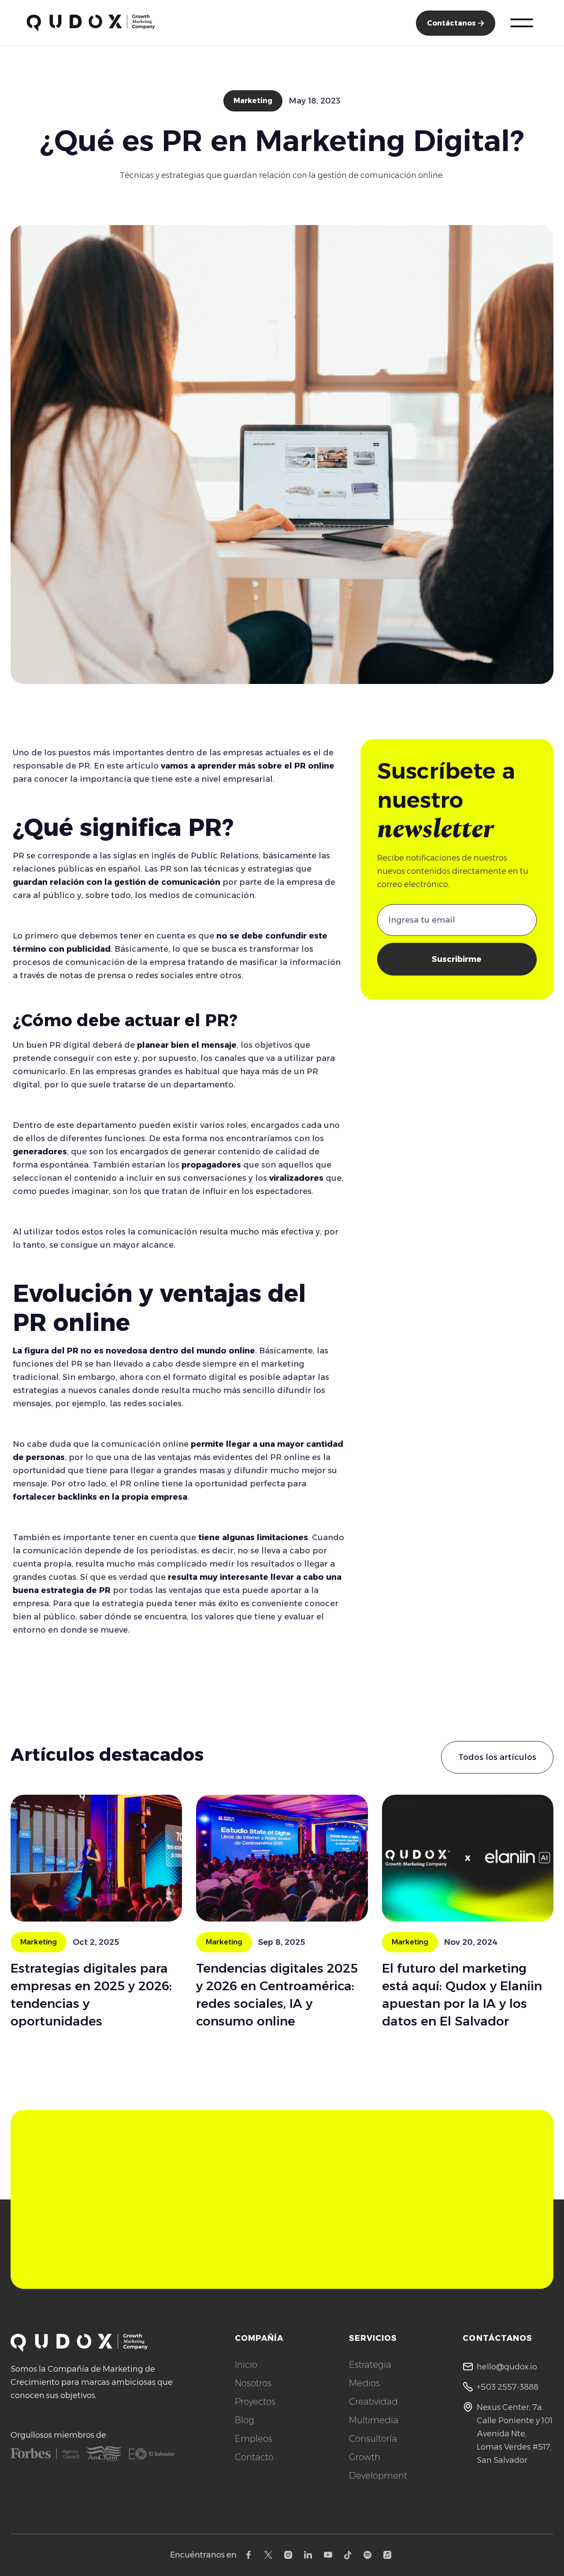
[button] (522, 23)
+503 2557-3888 (508, 2387)
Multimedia (374, 2420)
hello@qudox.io (507, 2367)
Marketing (253, 101)
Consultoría (373, 2439)
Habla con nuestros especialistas (420, 2214)
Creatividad (373, 2402)
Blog (245, 2420)
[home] (91, 23)
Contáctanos (456, 23)
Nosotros (253, 2383)
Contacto (254, 2457)
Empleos (254, 2439)
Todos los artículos (497, 1757)
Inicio (246, 2365)
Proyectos (255, 2402)
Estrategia (370, 2365)
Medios (364, 2383)
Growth (365, 2457)
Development (378, 2476)
